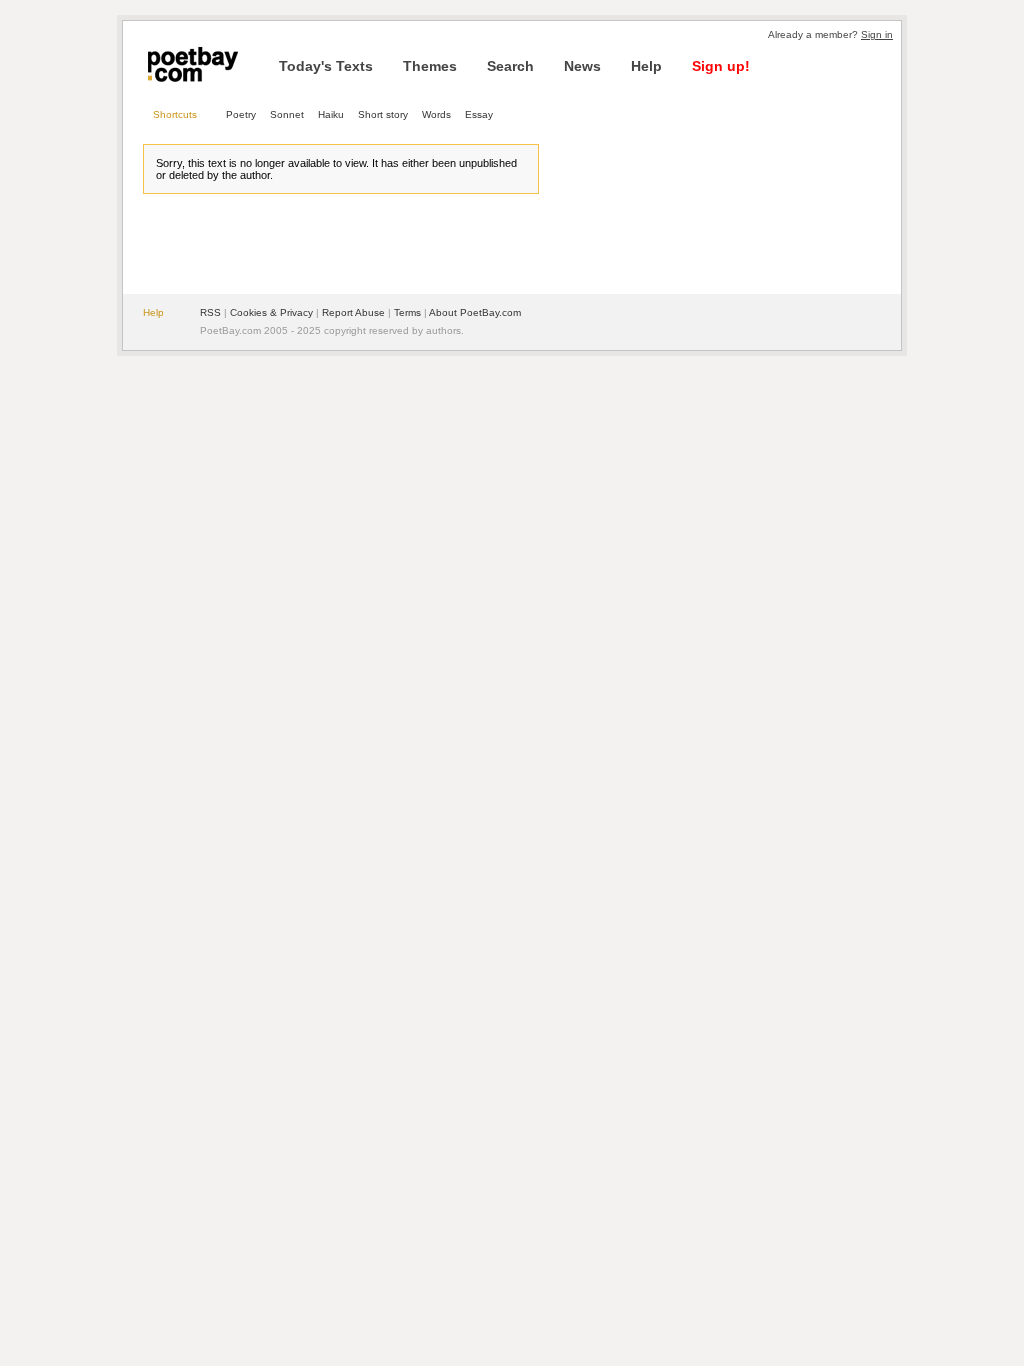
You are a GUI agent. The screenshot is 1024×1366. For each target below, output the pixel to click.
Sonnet (287, 114)
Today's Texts (326, 66)
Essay (479, 114)
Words (436, 114)
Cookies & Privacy (271, 312)
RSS (210, 312)
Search (510, 66)
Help (646, 66)
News (582, 66)
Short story (383, 114)
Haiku (331, 114)
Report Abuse (353, 312)
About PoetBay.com (475, 312)
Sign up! (721, 66)
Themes (430, 66)
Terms (407, 312)
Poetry (241, 114)
